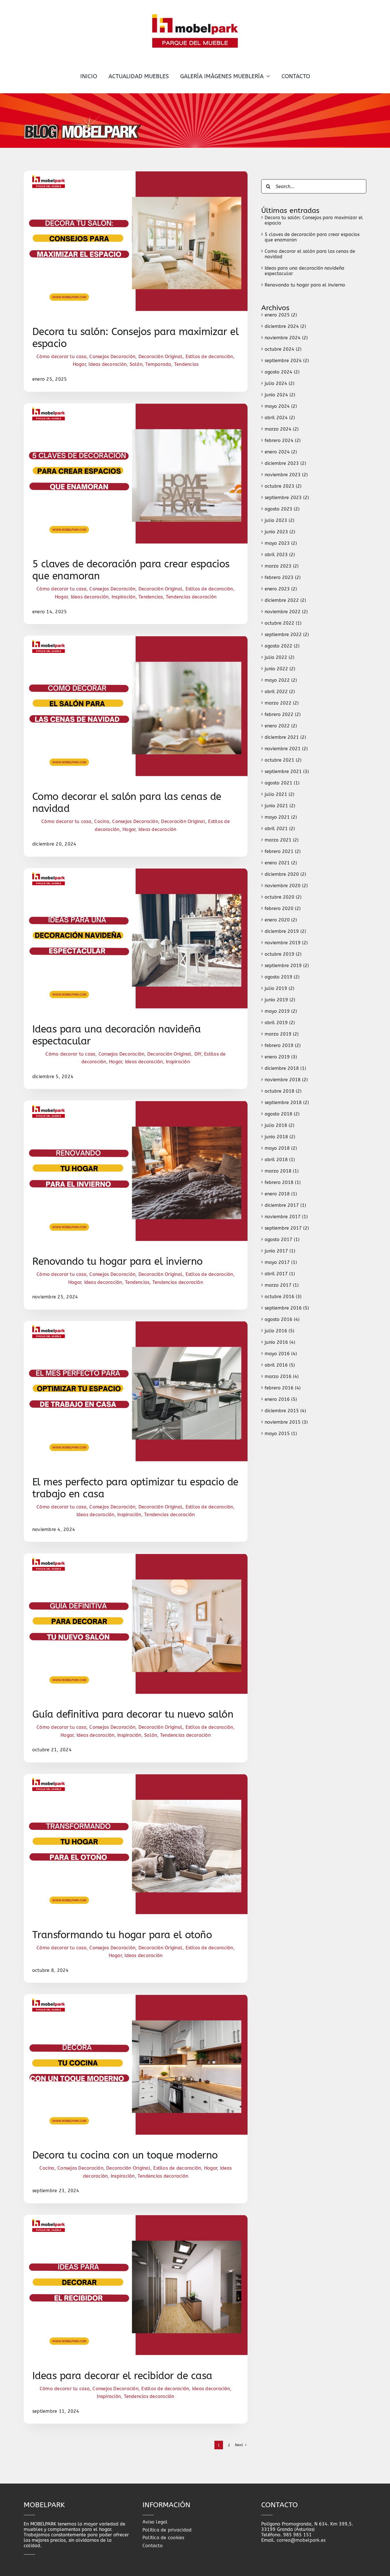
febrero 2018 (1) (283, 1182)
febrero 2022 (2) (283, 714)
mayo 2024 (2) (281, 406)
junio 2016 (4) (280, 1342)
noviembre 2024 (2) (286, 338)
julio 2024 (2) (280, 383)
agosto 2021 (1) (282, 783)
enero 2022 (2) (281, 726)
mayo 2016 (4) (281, 1354)
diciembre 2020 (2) (285, 874)
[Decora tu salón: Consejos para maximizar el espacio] (136, 173)
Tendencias (186, 364)
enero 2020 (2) (281, 920)
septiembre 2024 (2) (287, 361)
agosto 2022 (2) (282, 646)
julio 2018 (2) (280, 1125)
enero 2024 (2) (281, 452)
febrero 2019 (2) (283, 1045)
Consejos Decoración (112, 357)
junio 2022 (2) (280, 669)
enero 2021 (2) (281, 863)
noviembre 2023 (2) (286, 475)
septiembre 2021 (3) (287, 771)
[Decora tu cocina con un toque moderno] (136, 1997)
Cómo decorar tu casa (62, 357)
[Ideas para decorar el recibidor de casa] (136, 2217)
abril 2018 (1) (280, 1160)
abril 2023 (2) (280, 555)
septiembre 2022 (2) (287, 635)
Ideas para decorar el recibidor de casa (122, 2376)
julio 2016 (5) (280, 1331)
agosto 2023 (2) (282, 509)
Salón (136, 364)
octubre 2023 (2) (283, 486)
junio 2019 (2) (280, 1000)
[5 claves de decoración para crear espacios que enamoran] (136, 406)
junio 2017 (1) (280, 1251)
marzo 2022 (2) (282, 703)
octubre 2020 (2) (283, 897)
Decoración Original (161, 357)
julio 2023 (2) (280, 520)
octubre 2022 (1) (283, 623)
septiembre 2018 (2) (287, 1103)
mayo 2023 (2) (281, 543)
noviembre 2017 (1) (286, 1217)
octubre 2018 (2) (283, 1091)
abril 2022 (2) (280, 692)
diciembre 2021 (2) (285, 737)
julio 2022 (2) (280, 657)
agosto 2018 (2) (282, 1114)
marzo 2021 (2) (282, 840)
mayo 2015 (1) (281, 1434)
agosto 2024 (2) (282, 372)
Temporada (158, 364)
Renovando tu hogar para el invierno (117, 1261)
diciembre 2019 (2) (285, 931)
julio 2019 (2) (280, 988)
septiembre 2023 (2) (287, 498)
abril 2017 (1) (280, 1274)
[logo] (195, 16)
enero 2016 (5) (281, 1399)
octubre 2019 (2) (283, 954)
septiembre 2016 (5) (287, 1308)
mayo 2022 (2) (281, 680)
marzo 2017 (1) (282, 1285)
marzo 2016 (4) (282, 1376)
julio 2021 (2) (280, 794)
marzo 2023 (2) (282, 566)
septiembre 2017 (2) (287, 1228)
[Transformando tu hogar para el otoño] (136, 1777)
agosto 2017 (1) (282, 1239)
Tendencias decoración (191, 597)
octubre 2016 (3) (283, 1297)
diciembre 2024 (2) (285, 326)
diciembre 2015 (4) (285, 1411)
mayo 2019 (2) (281, 1011)
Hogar (79, 364)
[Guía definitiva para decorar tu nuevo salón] (136, 1556)
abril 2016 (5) (280, 1365)
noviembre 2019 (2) (286, 943)
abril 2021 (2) (280, 829)
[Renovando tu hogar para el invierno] (136, 1103)
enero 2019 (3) (281, 1057)
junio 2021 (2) (280, 806)
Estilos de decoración (209, 357)
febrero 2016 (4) (283, 1388)
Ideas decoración (107, 364)
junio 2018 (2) (280, 1137)
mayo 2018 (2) (281, 1148)
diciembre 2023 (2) (285, 463)
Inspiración (124, 597)
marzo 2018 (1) (282, 1171)
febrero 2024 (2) (283, 440)
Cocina (102, 821)
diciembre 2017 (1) (285, 1205)
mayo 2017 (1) (281, 1262)
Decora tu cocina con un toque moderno (125, 2155)
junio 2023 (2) (280, 532)
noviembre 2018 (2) (286, 1080)
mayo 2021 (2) (281, 817)
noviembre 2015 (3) (286, 1422)
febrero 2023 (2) (283, 577)
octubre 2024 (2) (283, 349)
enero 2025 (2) (281, 315)
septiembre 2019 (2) (287, 966)
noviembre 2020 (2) (286, 886)
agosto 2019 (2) (282, 977)
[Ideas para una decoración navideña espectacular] (136, 871)
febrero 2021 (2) (283, 851)
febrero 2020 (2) (283, 908)
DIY (198, 1054)
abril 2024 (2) (280, 418)
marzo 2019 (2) (282, 1034)
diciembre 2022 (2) (285, 600)
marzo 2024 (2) (282, 429)
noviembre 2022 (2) (286, 612)
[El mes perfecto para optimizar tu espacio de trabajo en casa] (136, 1324)
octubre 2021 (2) (283, 760)
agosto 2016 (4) (282, 1319)
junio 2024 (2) (280, 395)
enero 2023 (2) (281, 589)
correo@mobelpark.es (301, 2540)
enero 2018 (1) (281, 1194)
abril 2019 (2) (280, 1023)
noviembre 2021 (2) (286, 749)
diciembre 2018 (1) (285, 1068)
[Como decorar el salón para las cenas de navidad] (136, 638)
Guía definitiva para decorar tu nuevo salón (133, 1714)
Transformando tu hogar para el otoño (122, 1935)
